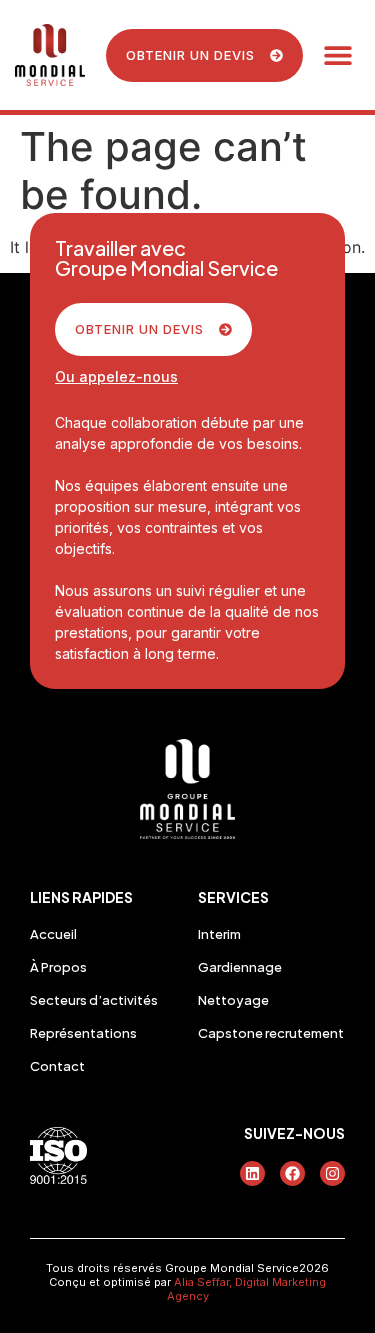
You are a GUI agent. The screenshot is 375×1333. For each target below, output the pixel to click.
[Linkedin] (252, 1173)
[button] (337, 55)
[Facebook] (292, 1173)
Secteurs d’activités (94, 1000)
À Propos (58, 967)
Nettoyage (233, 1000)
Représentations (83, 1033)
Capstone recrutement (271, 1033)
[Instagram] (332, 1173)
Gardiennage (240, 967)
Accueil (53, 934)
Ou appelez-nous (116, 376)
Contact (57, 1066)
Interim (219, 934)
